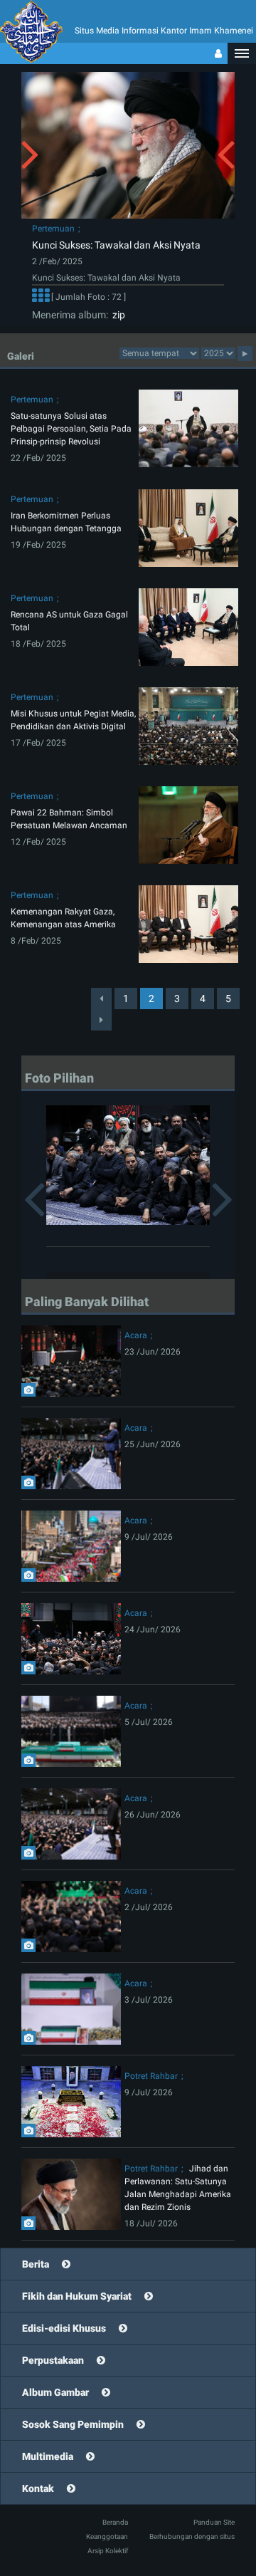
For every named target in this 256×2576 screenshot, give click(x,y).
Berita (36, 2264)
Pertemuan (53, 229)
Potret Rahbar (151, 2076)
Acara (136, 1335)
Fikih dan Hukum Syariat (77, 2296)
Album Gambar (55, 2392)
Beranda (115, 2522)
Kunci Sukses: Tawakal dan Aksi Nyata (116, 245)
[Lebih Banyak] (41, 298)
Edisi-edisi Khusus (64, 2328)
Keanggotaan (107, 2536)
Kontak (38, 2488)
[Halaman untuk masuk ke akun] (218, 53)
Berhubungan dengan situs (192, 2536)
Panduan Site (214, 2522)
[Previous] (101, 998)
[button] (242, 53)
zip (117, 315)
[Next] (101, 1020)
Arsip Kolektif (108, 2551)
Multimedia (48, 2456)
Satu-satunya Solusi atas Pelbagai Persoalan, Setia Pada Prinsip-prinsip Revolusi (71, 429)
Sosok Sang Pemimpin (73, 2424)
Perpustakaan (53, 2360)
